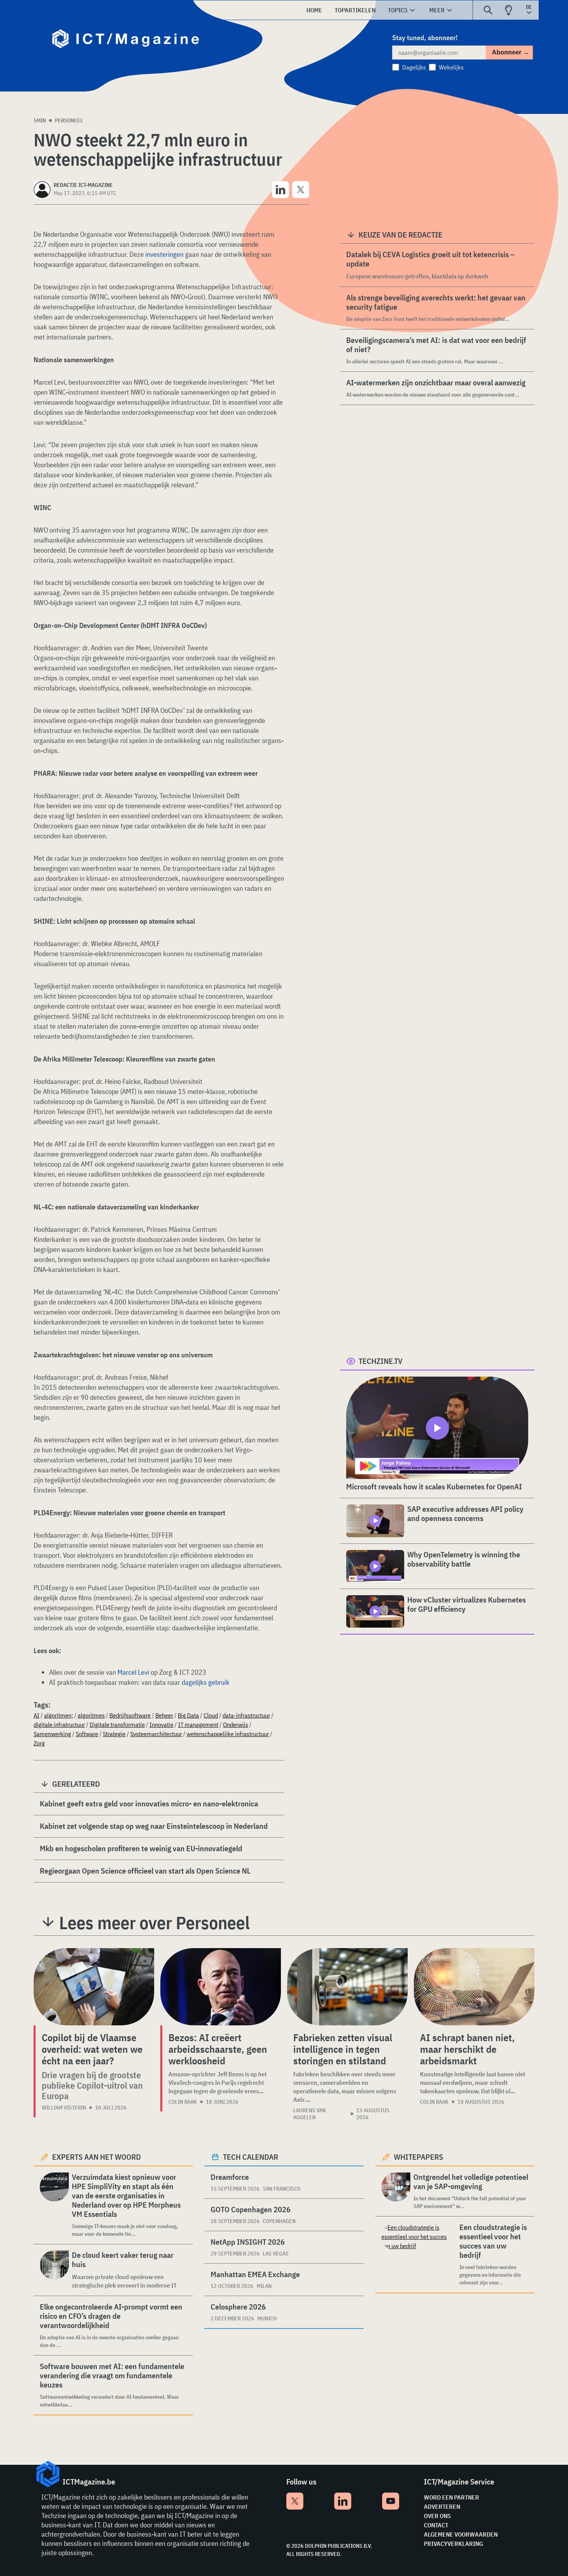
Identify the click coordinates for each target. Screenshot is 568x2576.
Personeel (69, 120)
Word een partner (452, 2497)
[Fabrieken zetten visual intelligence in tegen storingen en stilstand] (347, 1987)
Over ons (437, 2516)
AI (37, 1715)
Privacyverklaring (453, 2544)
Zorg (39, 1743)
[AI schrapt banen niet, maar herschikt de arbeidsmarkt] (474, 1987)
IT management (198, 1725)
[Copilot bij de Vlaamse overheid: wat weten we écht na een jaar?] (94, 1987)
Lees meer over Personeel (154, 1923)
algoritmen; (59, 1715)
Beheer (164, 1715)
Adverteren (442, 2506)
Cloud (211, 1715)
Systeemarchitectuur (156, 1734)
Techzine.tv (381, 1361)
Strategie (114, 1734)
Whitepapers (418, 2157)
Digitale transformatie (117, 1725)
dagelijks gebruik (206, 1682)
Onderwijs (236, 1725)
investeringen (164, 254)
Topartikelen (355, 10)
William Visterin (64, 2108)
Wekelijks (451, 67)
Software (87, 1734)
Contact (436, 2525)
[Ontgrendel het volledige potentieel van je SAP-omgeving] (396, 2191)
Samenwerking (52, 1734)
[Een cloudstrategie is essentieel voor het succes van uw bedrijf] (419, 2255)
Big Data (188, 1715)
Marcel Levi (133, 1672)
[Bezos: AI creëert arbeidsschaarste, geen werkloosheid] (221, 1987)
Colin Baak (183, 2102)
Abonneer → (510, 52)
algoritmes (91, 1715)
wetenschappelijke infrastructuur (228, 1734)
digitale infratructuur (59, 1725)
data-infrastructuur (246, 1715)
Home (314, 10)
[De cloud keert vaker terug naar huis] (54, 2270)
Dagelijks (414, 67)
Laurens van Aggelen (310, 2114)
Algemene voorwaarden (461, 2534)
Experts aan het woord (97, 2157)
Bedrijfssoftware (130, 1715)
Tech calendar (251, 2157)
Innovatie (162, 1725)
